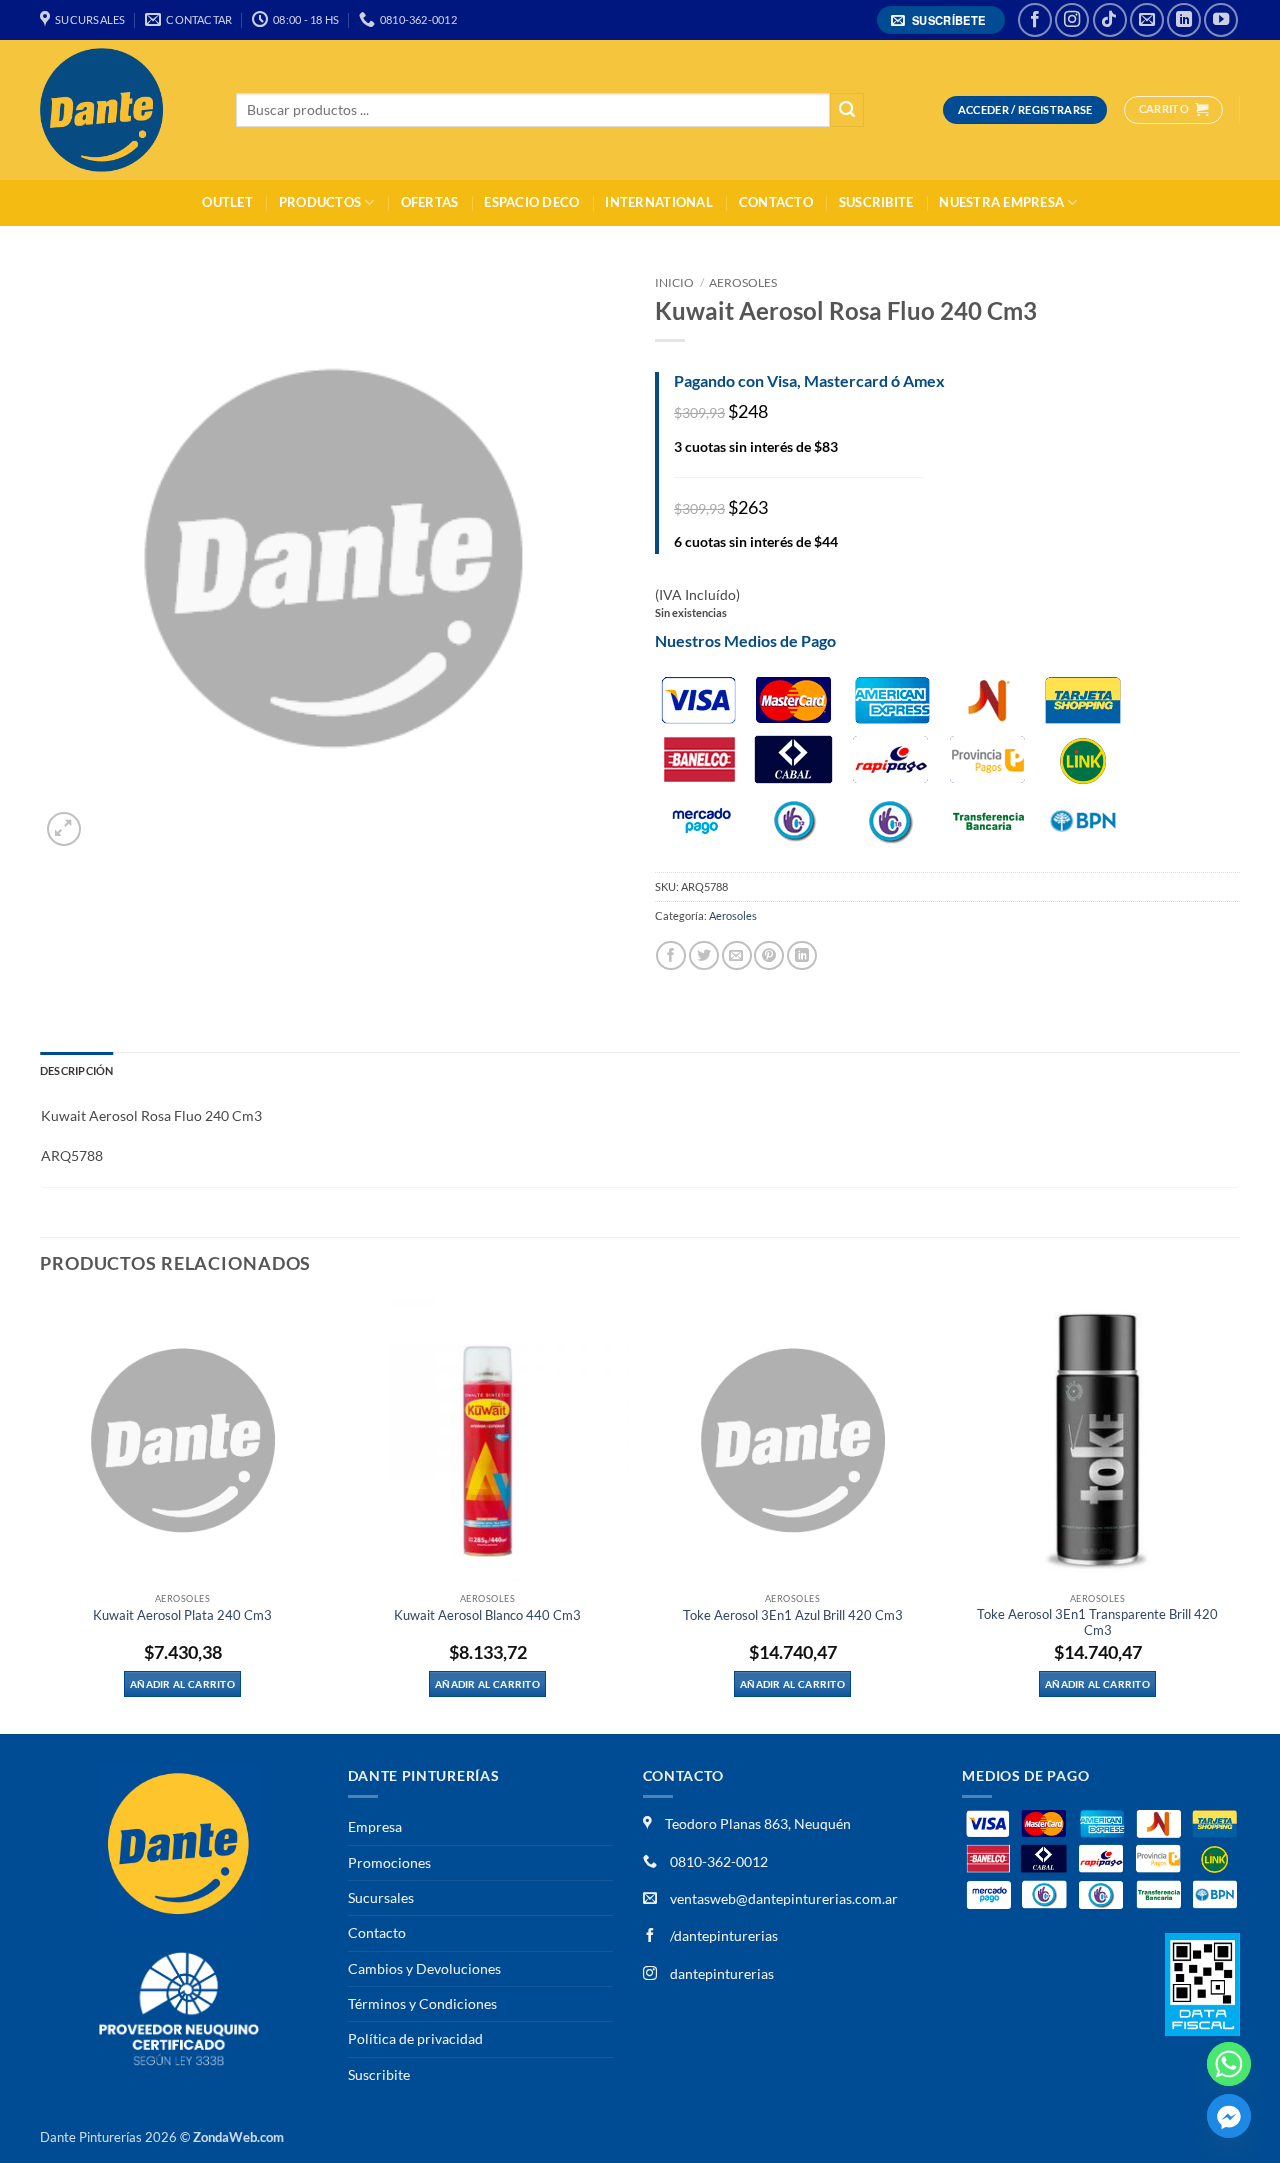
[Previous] (41, 1514)
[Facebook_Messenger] (1229, 2116)
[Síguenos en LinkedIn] (1184, 20)
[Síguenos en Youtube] (1221, 20)
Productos (320, 202)
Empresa (375, 1826)
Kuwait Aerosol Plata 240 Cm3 (182, 1615)
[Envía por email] (737, 955)
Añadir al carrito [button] (182, 1684)
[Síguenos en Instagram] (1072, 20)
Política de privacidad (415, 2038)
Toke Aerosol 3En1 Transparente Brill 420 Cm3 (1097, 1622)
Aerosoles (743, 282)
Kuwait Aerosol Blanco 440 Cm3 (487, 1615)
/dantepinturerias (722, 1935)
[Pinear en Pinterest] (769, 955)
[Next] (1239, 1514)
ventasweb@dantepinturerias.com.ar (784, 1898)
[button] (941, 20)
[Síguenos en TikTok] (1110, 20)
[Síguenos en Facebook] (1035, 20)
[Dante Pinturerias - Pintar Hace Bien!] (123, 110)
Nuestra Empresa (1001, 202)
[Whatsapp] (1229, 2064)
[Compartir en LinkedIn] (802, 955)
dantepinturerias (720, 1973)
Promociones (389, 1862)
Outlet (227, 202)
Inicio (674, 282)
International (658, 202)
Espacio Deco (531, 202)
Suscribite (876, 202)
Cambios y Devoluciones (424, 1968)
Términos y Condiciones (422, 2003)
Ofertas (430, 202)
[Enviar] (847, 110)
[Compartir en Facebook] (671, 955)
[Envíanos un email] (1147, 20)
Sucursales (381, 1897)
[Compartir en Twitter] (704, 955)
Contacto (776, 202)
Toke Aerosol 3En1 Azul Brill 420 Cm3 (793, 1615)
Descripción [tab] (76, 1070)
